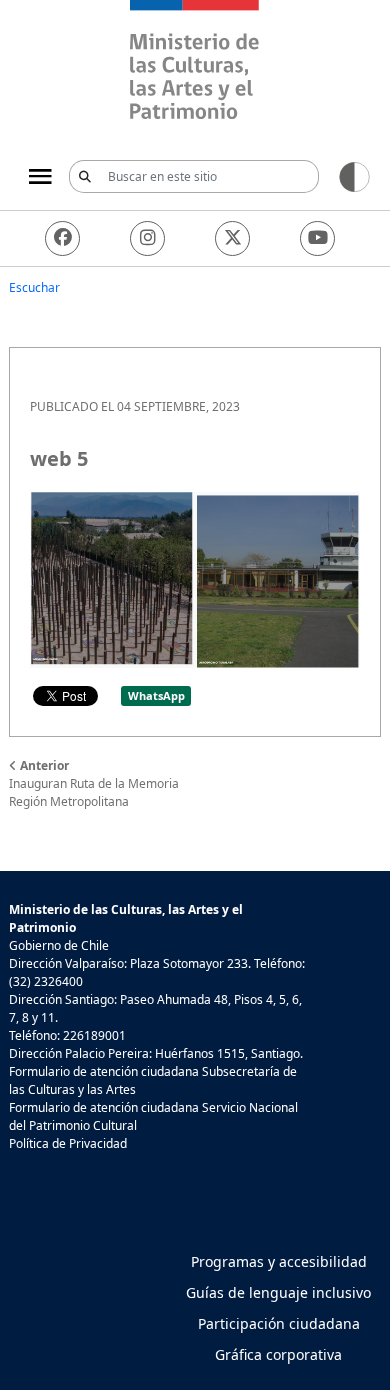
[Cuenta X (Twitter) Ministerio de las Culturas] (232, 238)
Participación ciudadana (279, 1323)
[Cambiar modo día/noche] (354, 175)
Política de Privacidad (68, 1143)
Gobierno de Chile (59, 945)
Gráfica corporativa (278, 1354)
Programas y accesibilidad (279, 1261)
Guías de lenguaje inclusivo (278, 1292)
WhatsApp (156, 695)
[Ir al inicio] (195, 62)
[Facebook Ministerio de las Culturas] (62, 238)
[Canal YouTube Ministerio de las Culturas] (317, 238)
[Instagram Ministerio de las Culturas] (147, 238)
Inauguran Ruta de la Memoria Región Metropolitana (94, 783)
